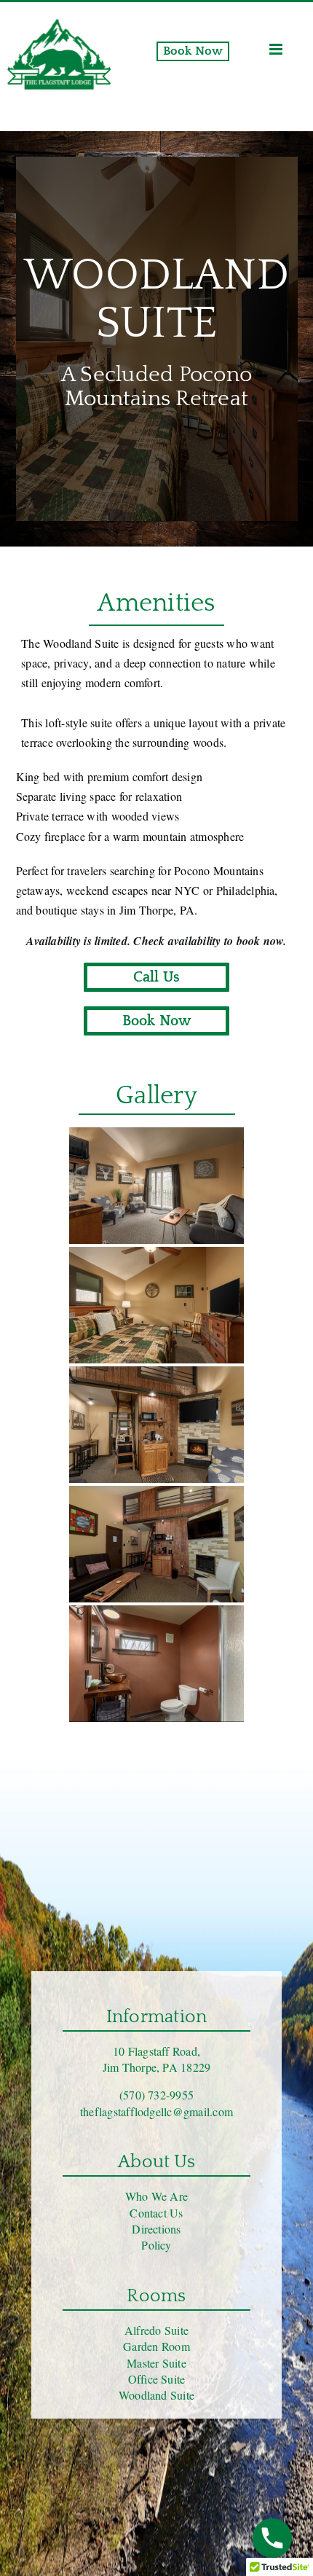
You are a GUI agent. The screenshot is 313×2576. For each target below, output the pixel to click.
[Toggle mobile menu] (277, 49)
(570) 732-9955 (156, 2095)
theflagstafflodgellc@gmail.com (156, 2111)
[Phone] (272, 2538)
